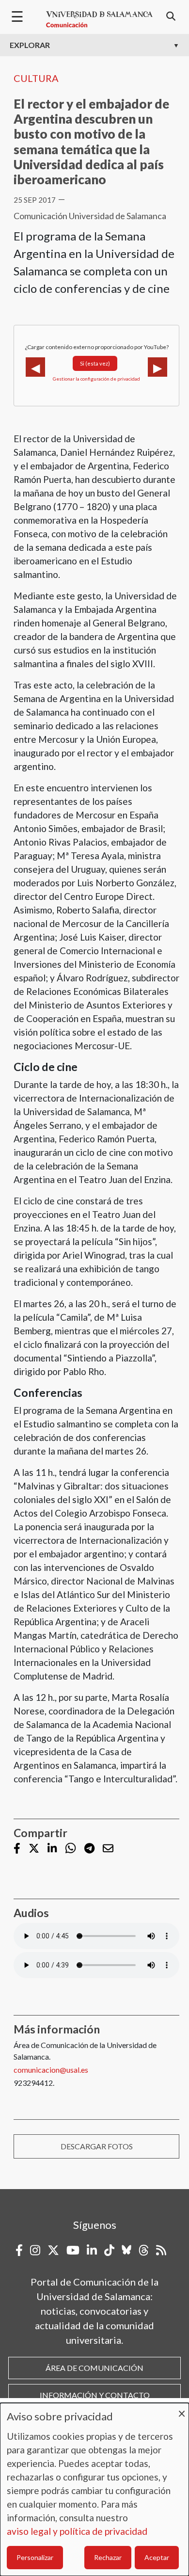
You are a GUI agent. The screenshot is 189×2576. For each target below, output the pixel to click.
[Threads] (144, 2250)
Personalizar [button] (35, 2557)
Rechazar (108, 2557)
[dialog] (94, 2489)
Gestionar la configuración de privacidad (96, 379)
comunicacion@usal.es (51, 2070)
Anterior (35, 367)
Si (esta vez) (95, 363)
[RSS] (161, 2250)
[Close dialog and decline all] (182, 2409)
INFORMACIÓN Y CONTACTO (95, 2395)
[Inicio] (99, 19)
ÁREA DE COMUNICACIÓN (94, 2368)
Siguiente (157, 367)
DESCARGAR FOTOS (97, 2146)
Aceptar (157, 2557)
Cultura (36, 78)
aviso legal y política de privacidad (77, 2531)
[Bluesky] (126, 2250)
